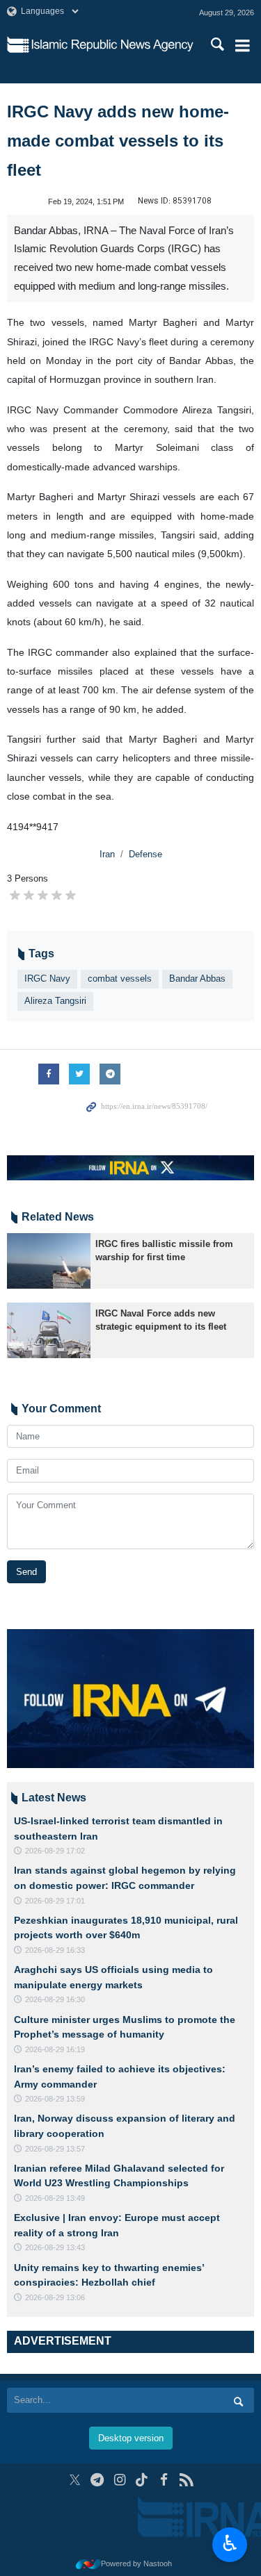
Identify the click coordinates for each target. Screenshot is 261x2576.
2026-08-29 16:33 (55, 1950)
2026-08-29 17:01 (55, 1901)
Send (26, 1572)
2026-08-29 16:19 (55, 2049)
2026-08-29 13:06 (55, 2297)
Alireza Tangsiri (55, 1001)
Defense (145, 854)
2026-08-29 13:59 (55, 2099)
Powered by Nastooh (136, 2563)
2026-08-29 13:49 (55, 2198)
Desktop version (131, 2438)
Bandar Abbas (197, 979)
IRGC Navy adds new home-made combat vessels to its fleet (118, 141)
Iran (107, 854)
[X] (75, 2480)
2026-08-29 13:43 (55, 2247)
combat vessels (120, 979)
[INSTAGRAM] (119, 2480)
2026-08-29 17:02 (55, 1851)
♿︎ (230, 2543)
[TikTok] (142, 2480)
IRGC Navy (47, 979)
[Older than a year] (49, 1261)
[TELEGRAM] (97, 2480)
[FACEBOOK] (164, 2480)
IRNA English (112, 45)
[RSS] (186, 2480)
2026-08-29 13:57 (55, 2149)
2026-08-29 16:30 (55, 1999)
